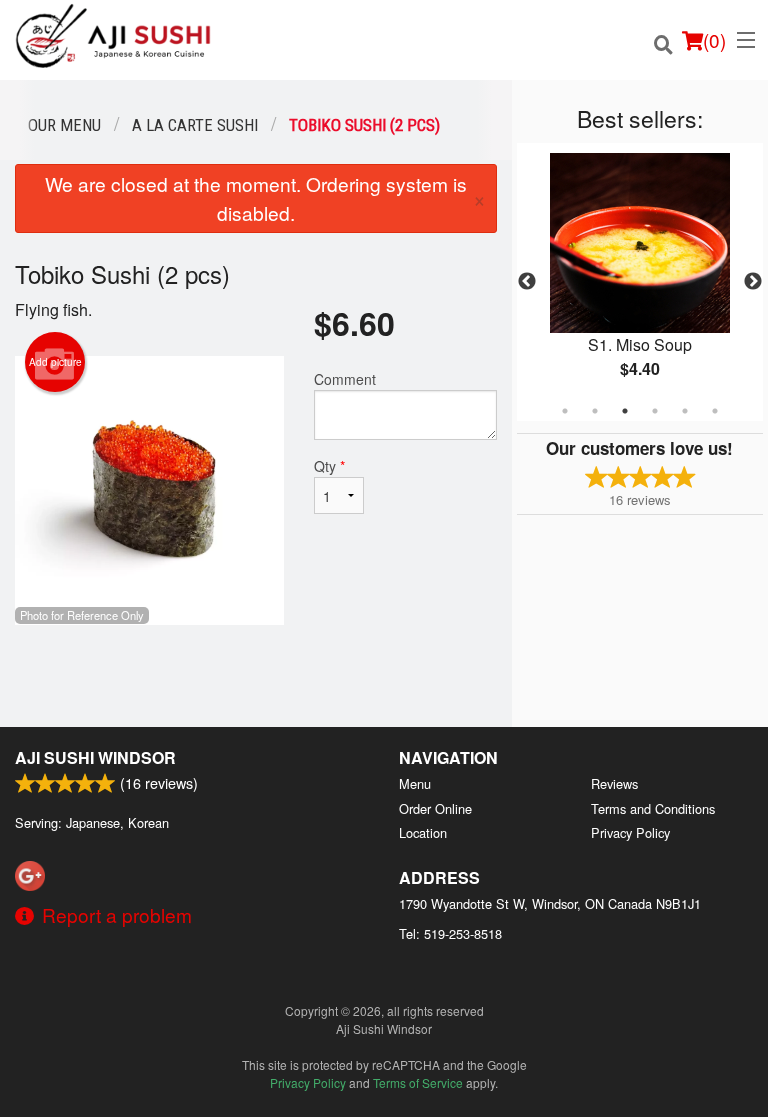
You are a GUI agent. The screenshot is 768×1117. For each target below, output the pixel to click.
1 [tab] (565, 411)
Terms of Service (418, 1082)
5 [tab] (685, 411)
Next (753, 282)
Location (423, 832)
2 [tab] (595, 411)
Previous (527, 282)
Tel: (450, 933)
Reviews (614, 783)
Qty (329, 466)
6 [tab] (715, 411)
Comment (345, 379)
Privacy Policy (630, 832)
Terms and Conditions (653, 808)
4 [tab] (655, 411)
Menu (415, 783)
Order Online (435, 808)
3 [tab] (625, 411)
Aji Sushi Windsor (95, 757)
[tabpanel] (640, 282)
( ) (714, 39)
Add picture (55, 362)
